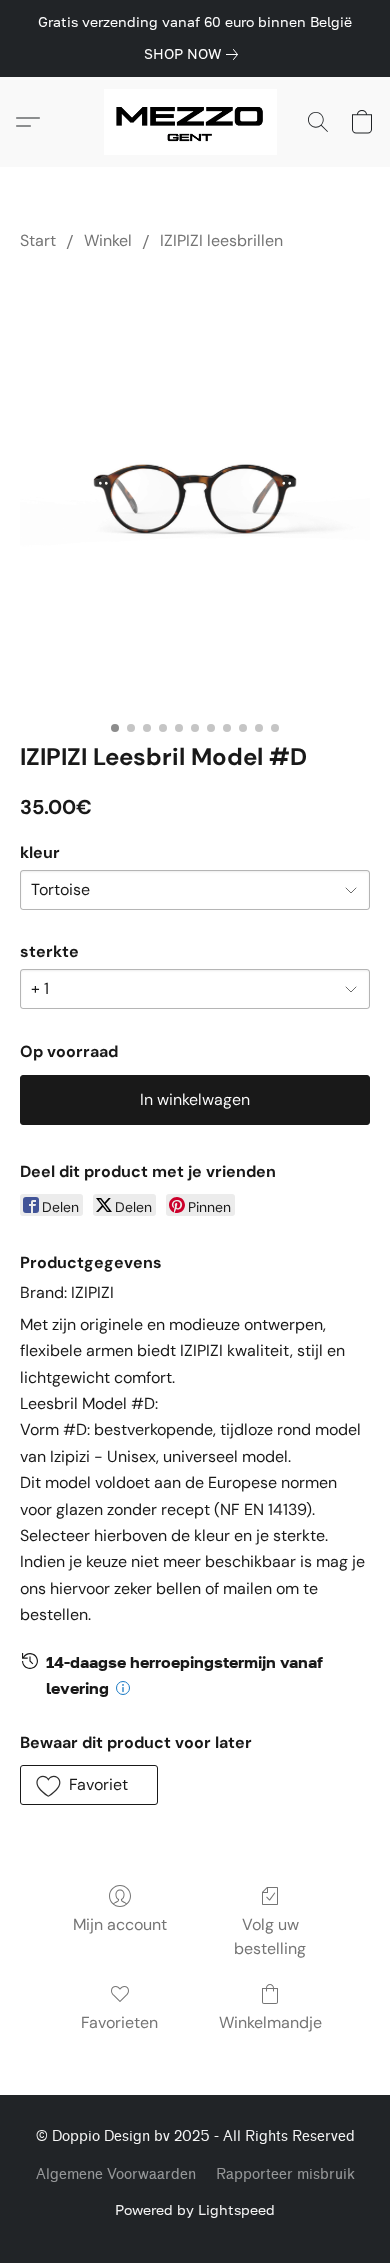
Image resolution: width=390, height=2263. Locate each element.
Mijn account (120, 1924)
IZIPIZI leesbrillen (221, 240)
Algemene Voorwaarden (116, 2174)
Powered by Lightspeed (195, 2209)
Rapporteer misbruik (285, 2174)
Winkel (108, 240)
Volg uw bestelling (270, 1936)
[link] (195, 54)
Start (38, 240)
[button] (195, 122)
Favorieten (119, 2022)
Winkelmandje (270, 2022)
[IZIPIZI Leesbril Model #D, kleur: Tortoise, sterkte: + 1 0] (195, 492)
